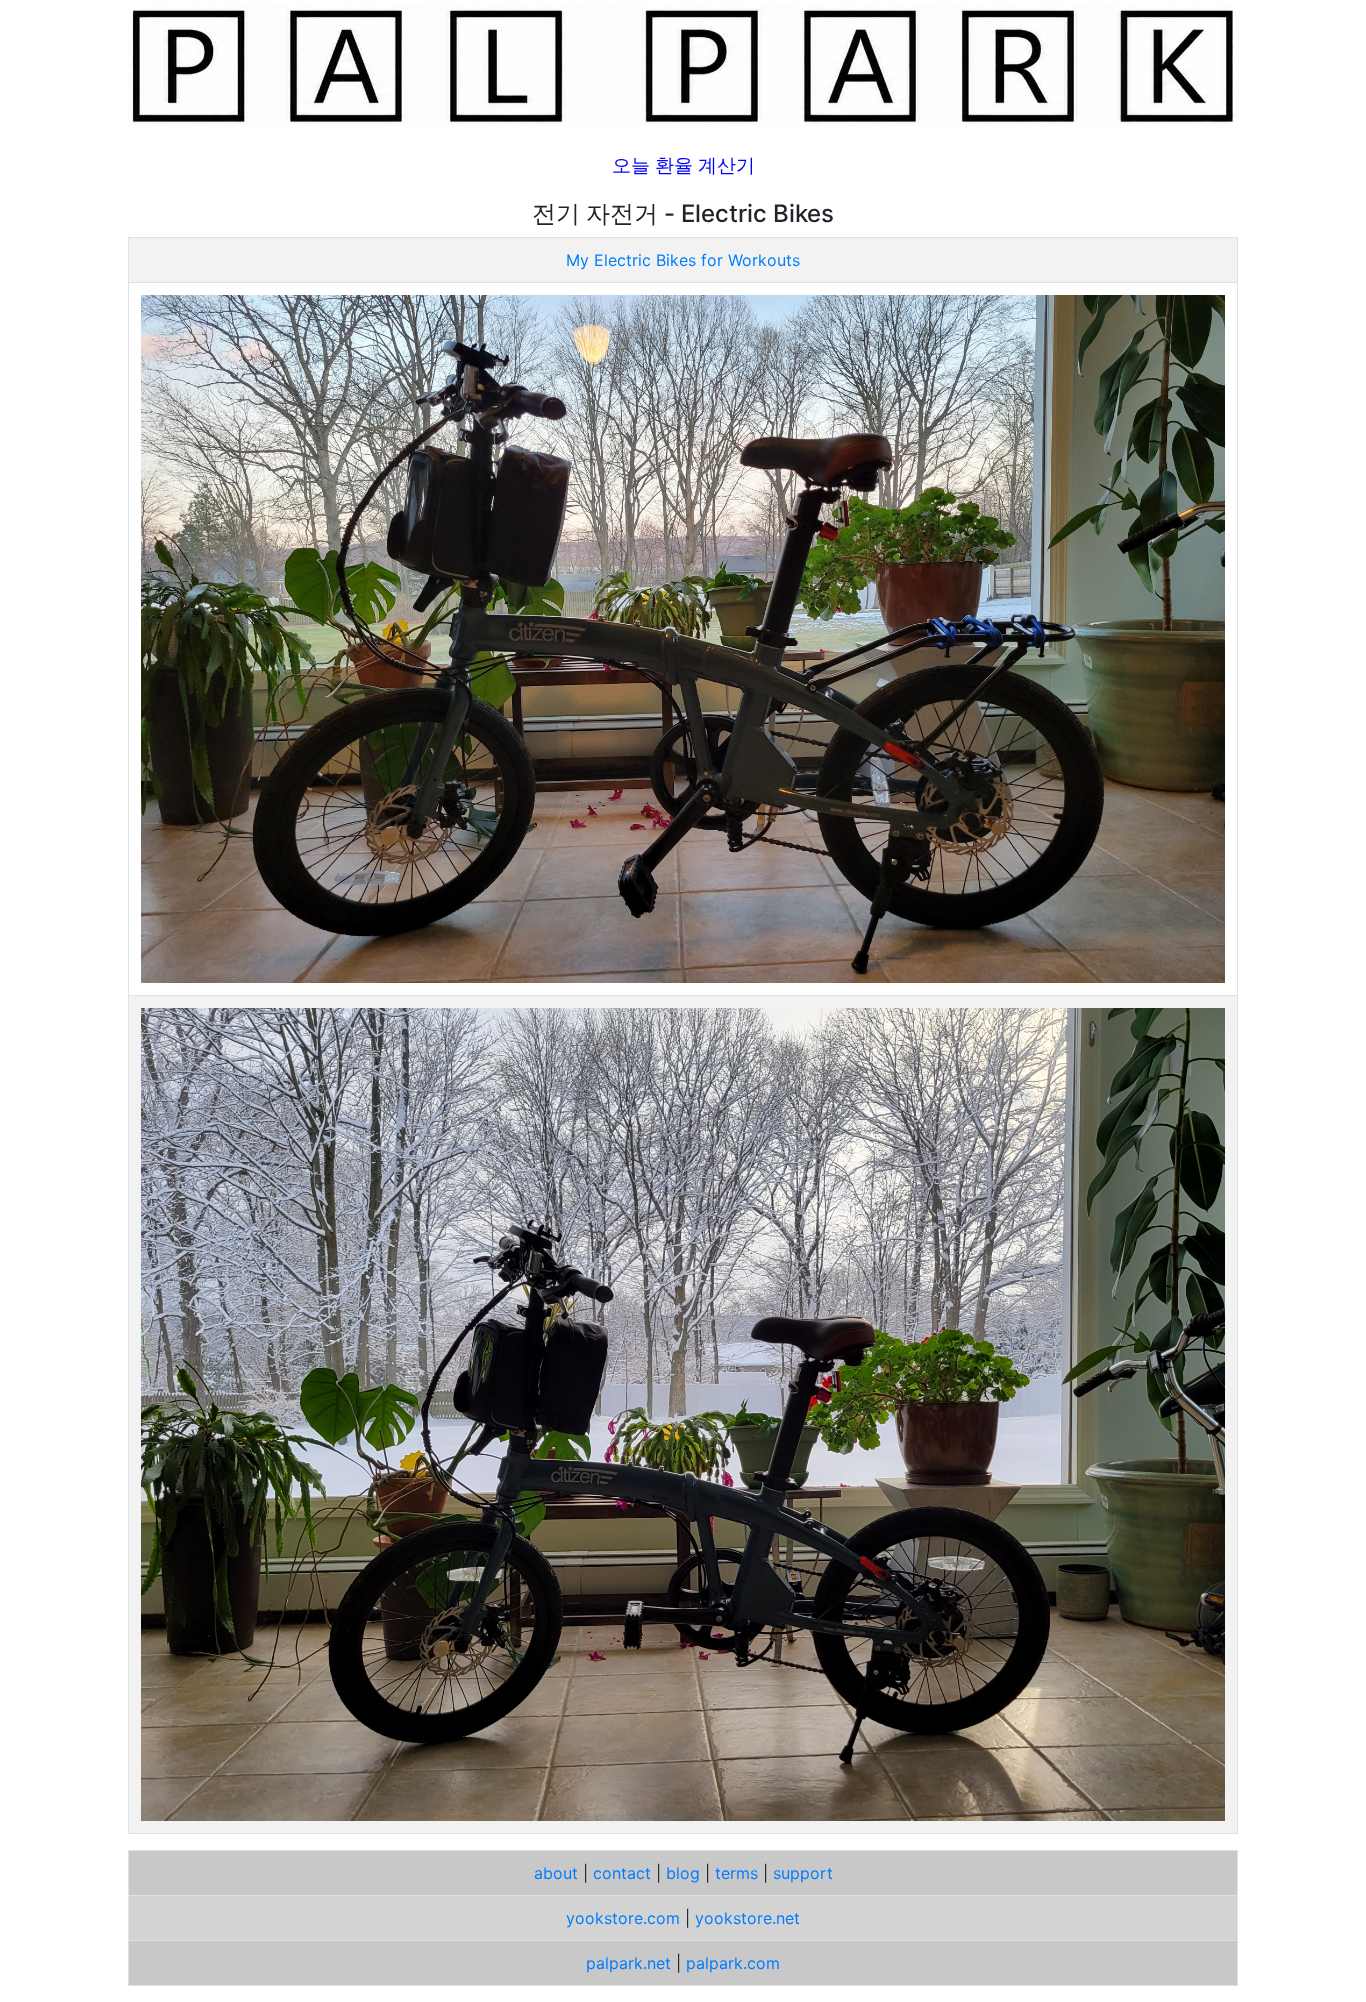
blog (683, 1873)
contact (622, 1873)
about (556, 1873)
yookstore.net (747, 1918)
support (803, 1873)
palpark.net (628, 1963)
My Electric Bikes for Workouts (683, 260)
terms (736, 1873)
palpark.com (733, 1963)
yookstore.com (623, 1918)
